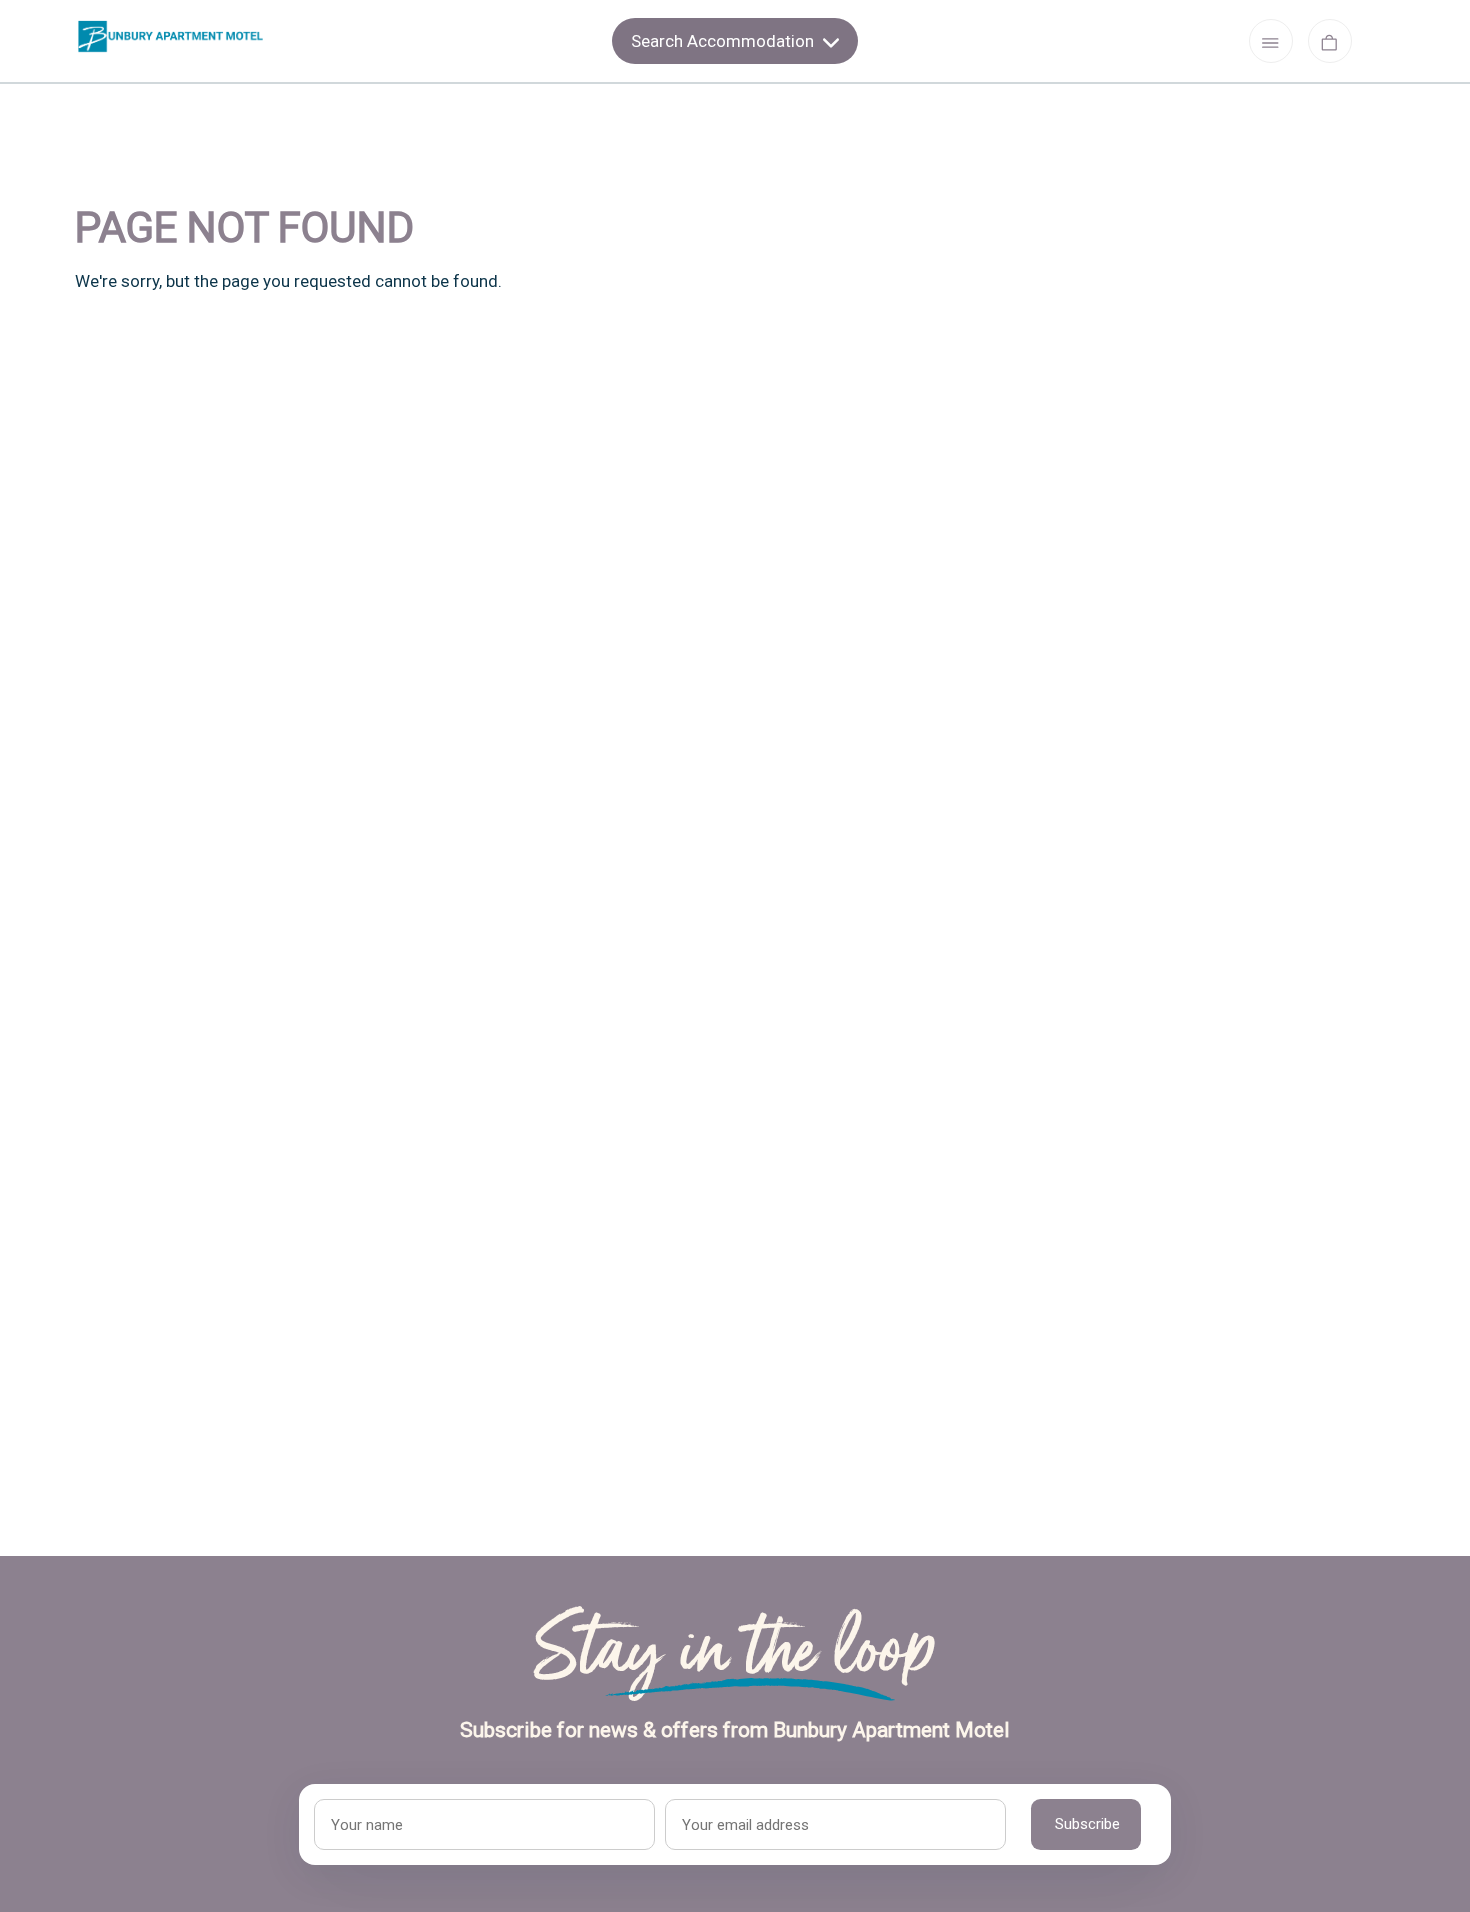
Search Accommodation (724, 41)
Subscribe (1087, 1824)
